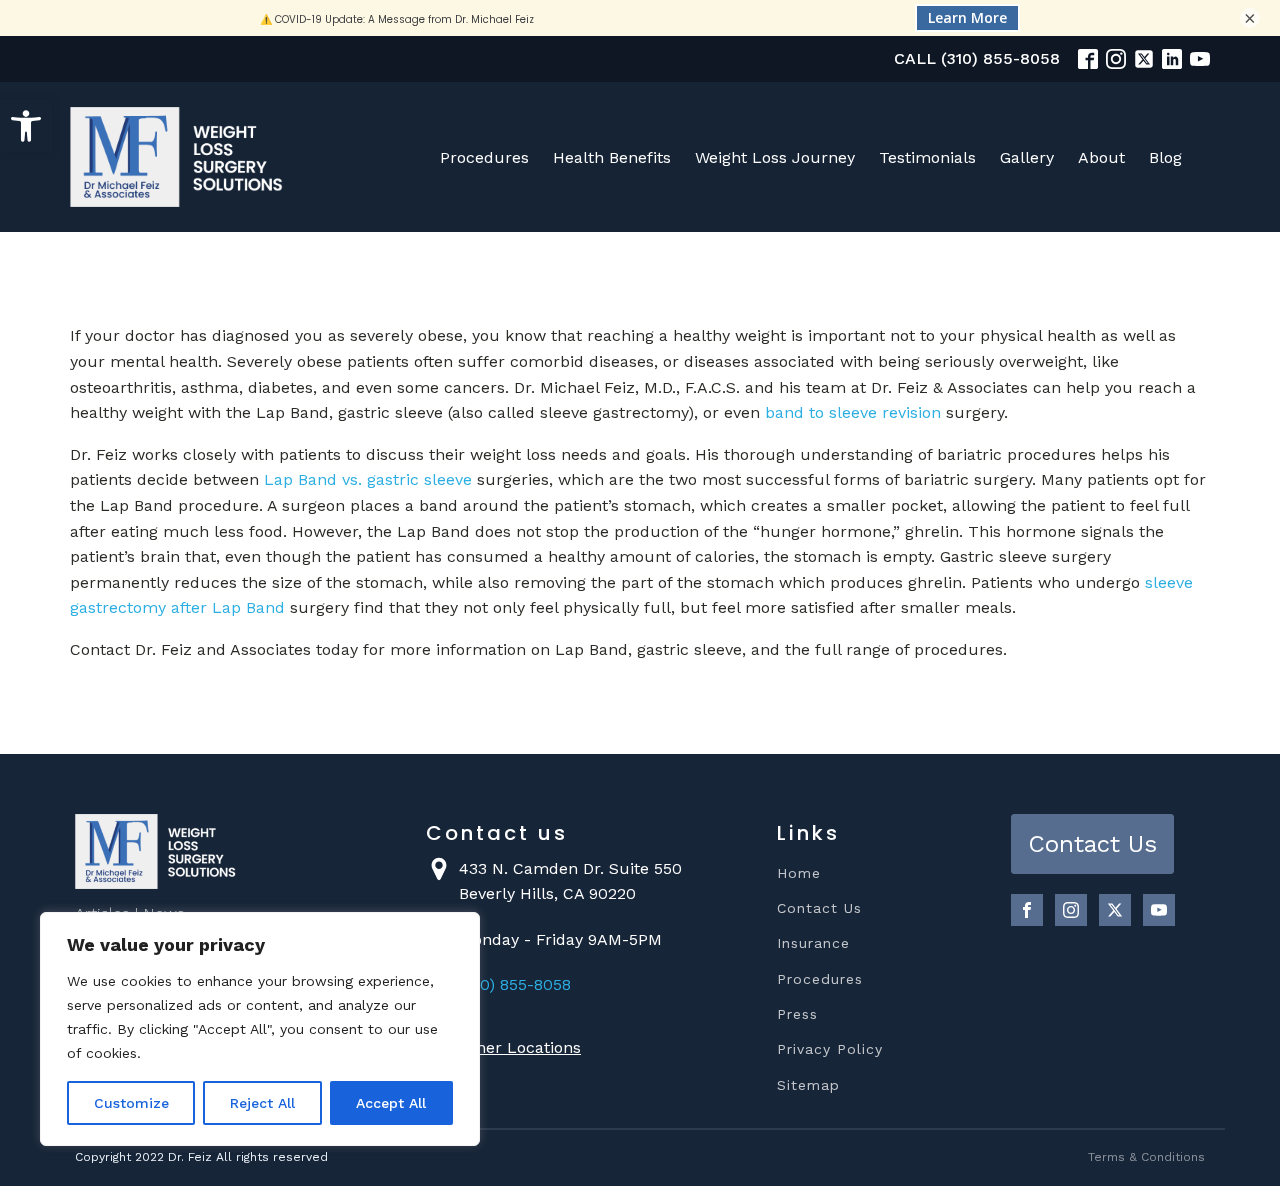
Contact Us (819, 908)
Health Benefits (612, 157)
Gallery (1027, 157)
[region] (260, 1029)
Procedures (484, 157)
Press (797, 1014)
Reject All (262, 1103)
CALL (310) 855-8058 (977, 58)
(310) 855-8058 (515, 984)
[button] (26, 126)
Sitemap (808, 1085)
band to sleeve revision (853, 412)
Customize (131, 1103)
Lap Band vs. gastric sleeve (368, 479)
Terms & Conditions (1146, 1157)
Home (799, 873)
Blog (1165, 157)
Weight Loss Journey (775, 157)
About (1101, 157)
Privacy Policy (830, 1049)
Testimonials (927, 157)
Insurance (813, 943)
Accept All (391, 1103)
